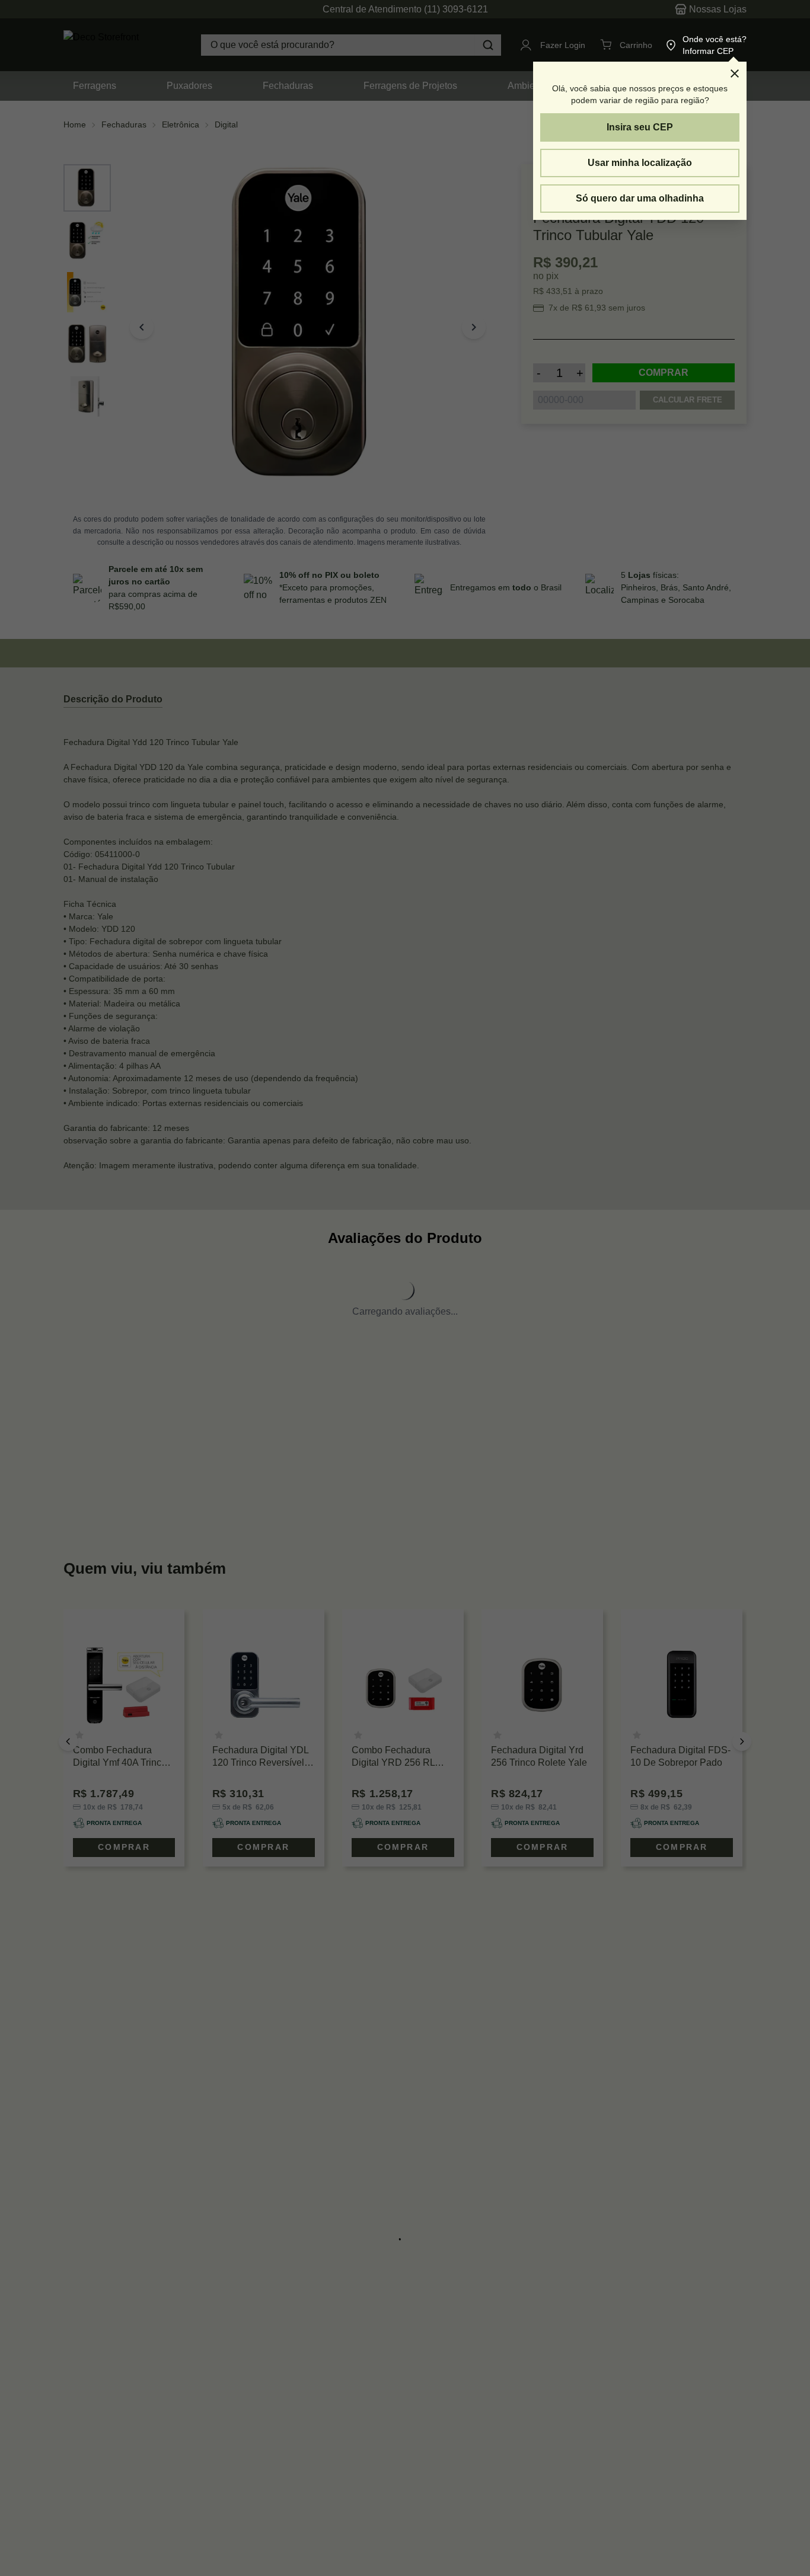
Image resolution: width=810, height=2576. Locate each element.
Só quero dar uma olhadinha (640, 198)
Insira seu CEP (640, 127)
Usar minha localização (640, 163)
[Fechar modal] (735, 73)
